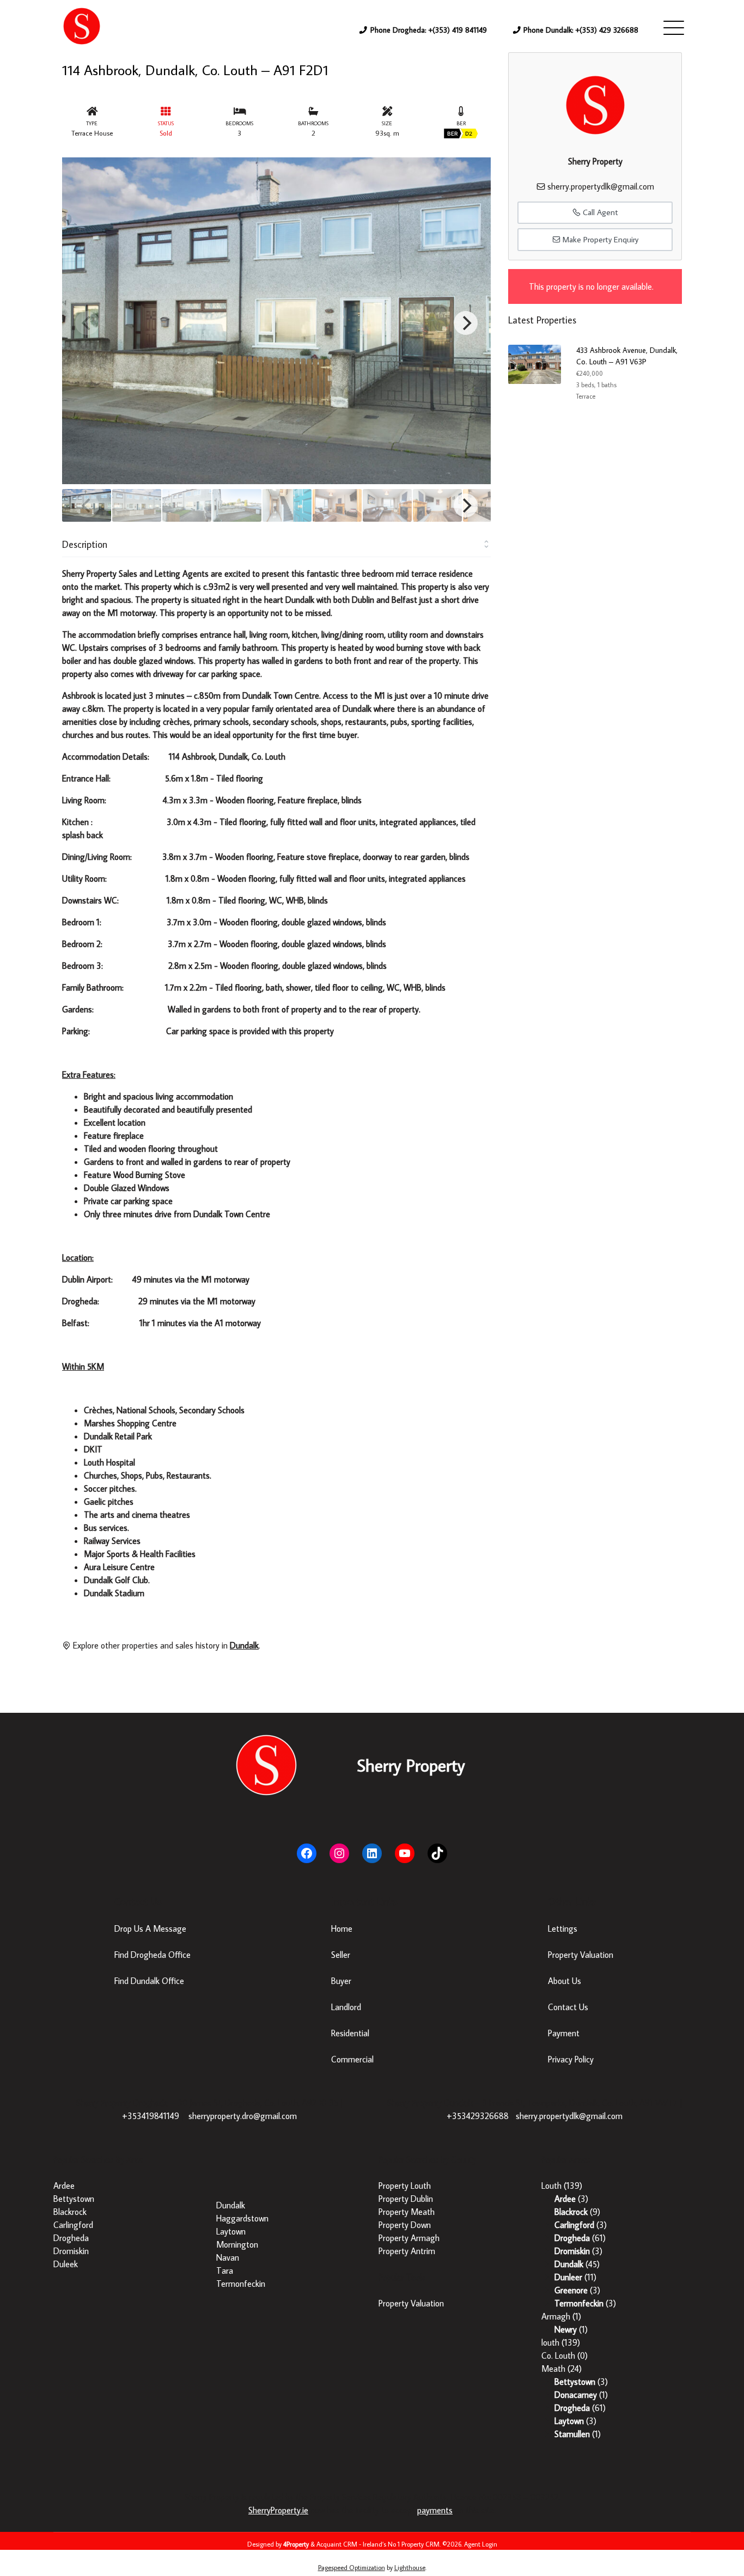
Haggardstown (242, 2218)
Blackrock (70, 2212)
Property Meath (407, 2212)
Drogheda (71, 2238)
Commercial (352, 2059)
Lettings (563, 1928)
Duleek (66, 2264)
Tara (225, 2270)
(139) (562, 2186)
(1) (561, 2316)
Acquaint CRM (337, 2544)
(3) (571, 2199)
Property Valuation (581, 1955)
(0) (565, 2355)
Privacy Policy (571, 2059)
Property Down (405, 2225)
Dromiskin (71, 2251)
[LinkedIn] (372, 1853)
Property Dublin (406, 2199)
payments (435, 2510)
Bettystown (74, 2199)
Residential (350, 2033)
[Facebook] (307, 1853)
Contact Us (568, 2007)
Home (342, 1928)
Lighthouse (410, 2568)
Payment (564, 2033)
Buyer (341, 1981)
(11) (575, 2277)
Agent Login (481, 2544)
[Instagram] (339, 1853)
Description (85, 544)
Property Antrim (407, 2251)
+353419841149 (151, 2116)
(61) (580, 2238)
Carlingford (73, 2225)
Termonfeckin (241, 2284)
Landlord (346, 2007)
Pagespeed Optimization (352, 2568)
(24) (562, 2369)
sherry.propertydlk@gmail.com (601, 186)
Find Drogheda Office (153, 1955)
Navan (228, 2257)
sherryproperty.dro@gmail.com (243, 2116)
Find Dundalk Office (149, 1981)
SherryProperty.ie (278, 2510)
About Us (565, 1981)
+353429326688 (478, 2116)
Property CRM (420, 2544)
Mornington (237, 2244)
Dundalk (231, 2205)
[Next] (466, 323)
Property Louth (405, 2186)
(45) (577, 2264)
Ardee (64, 2186)
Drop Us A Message (150, 1928)
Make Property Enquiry (599, 239)
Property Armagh (409, 2238)
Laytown (231, 2231)
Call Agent (599, 212)
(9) (577, 2212)
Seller (341, 1955)
